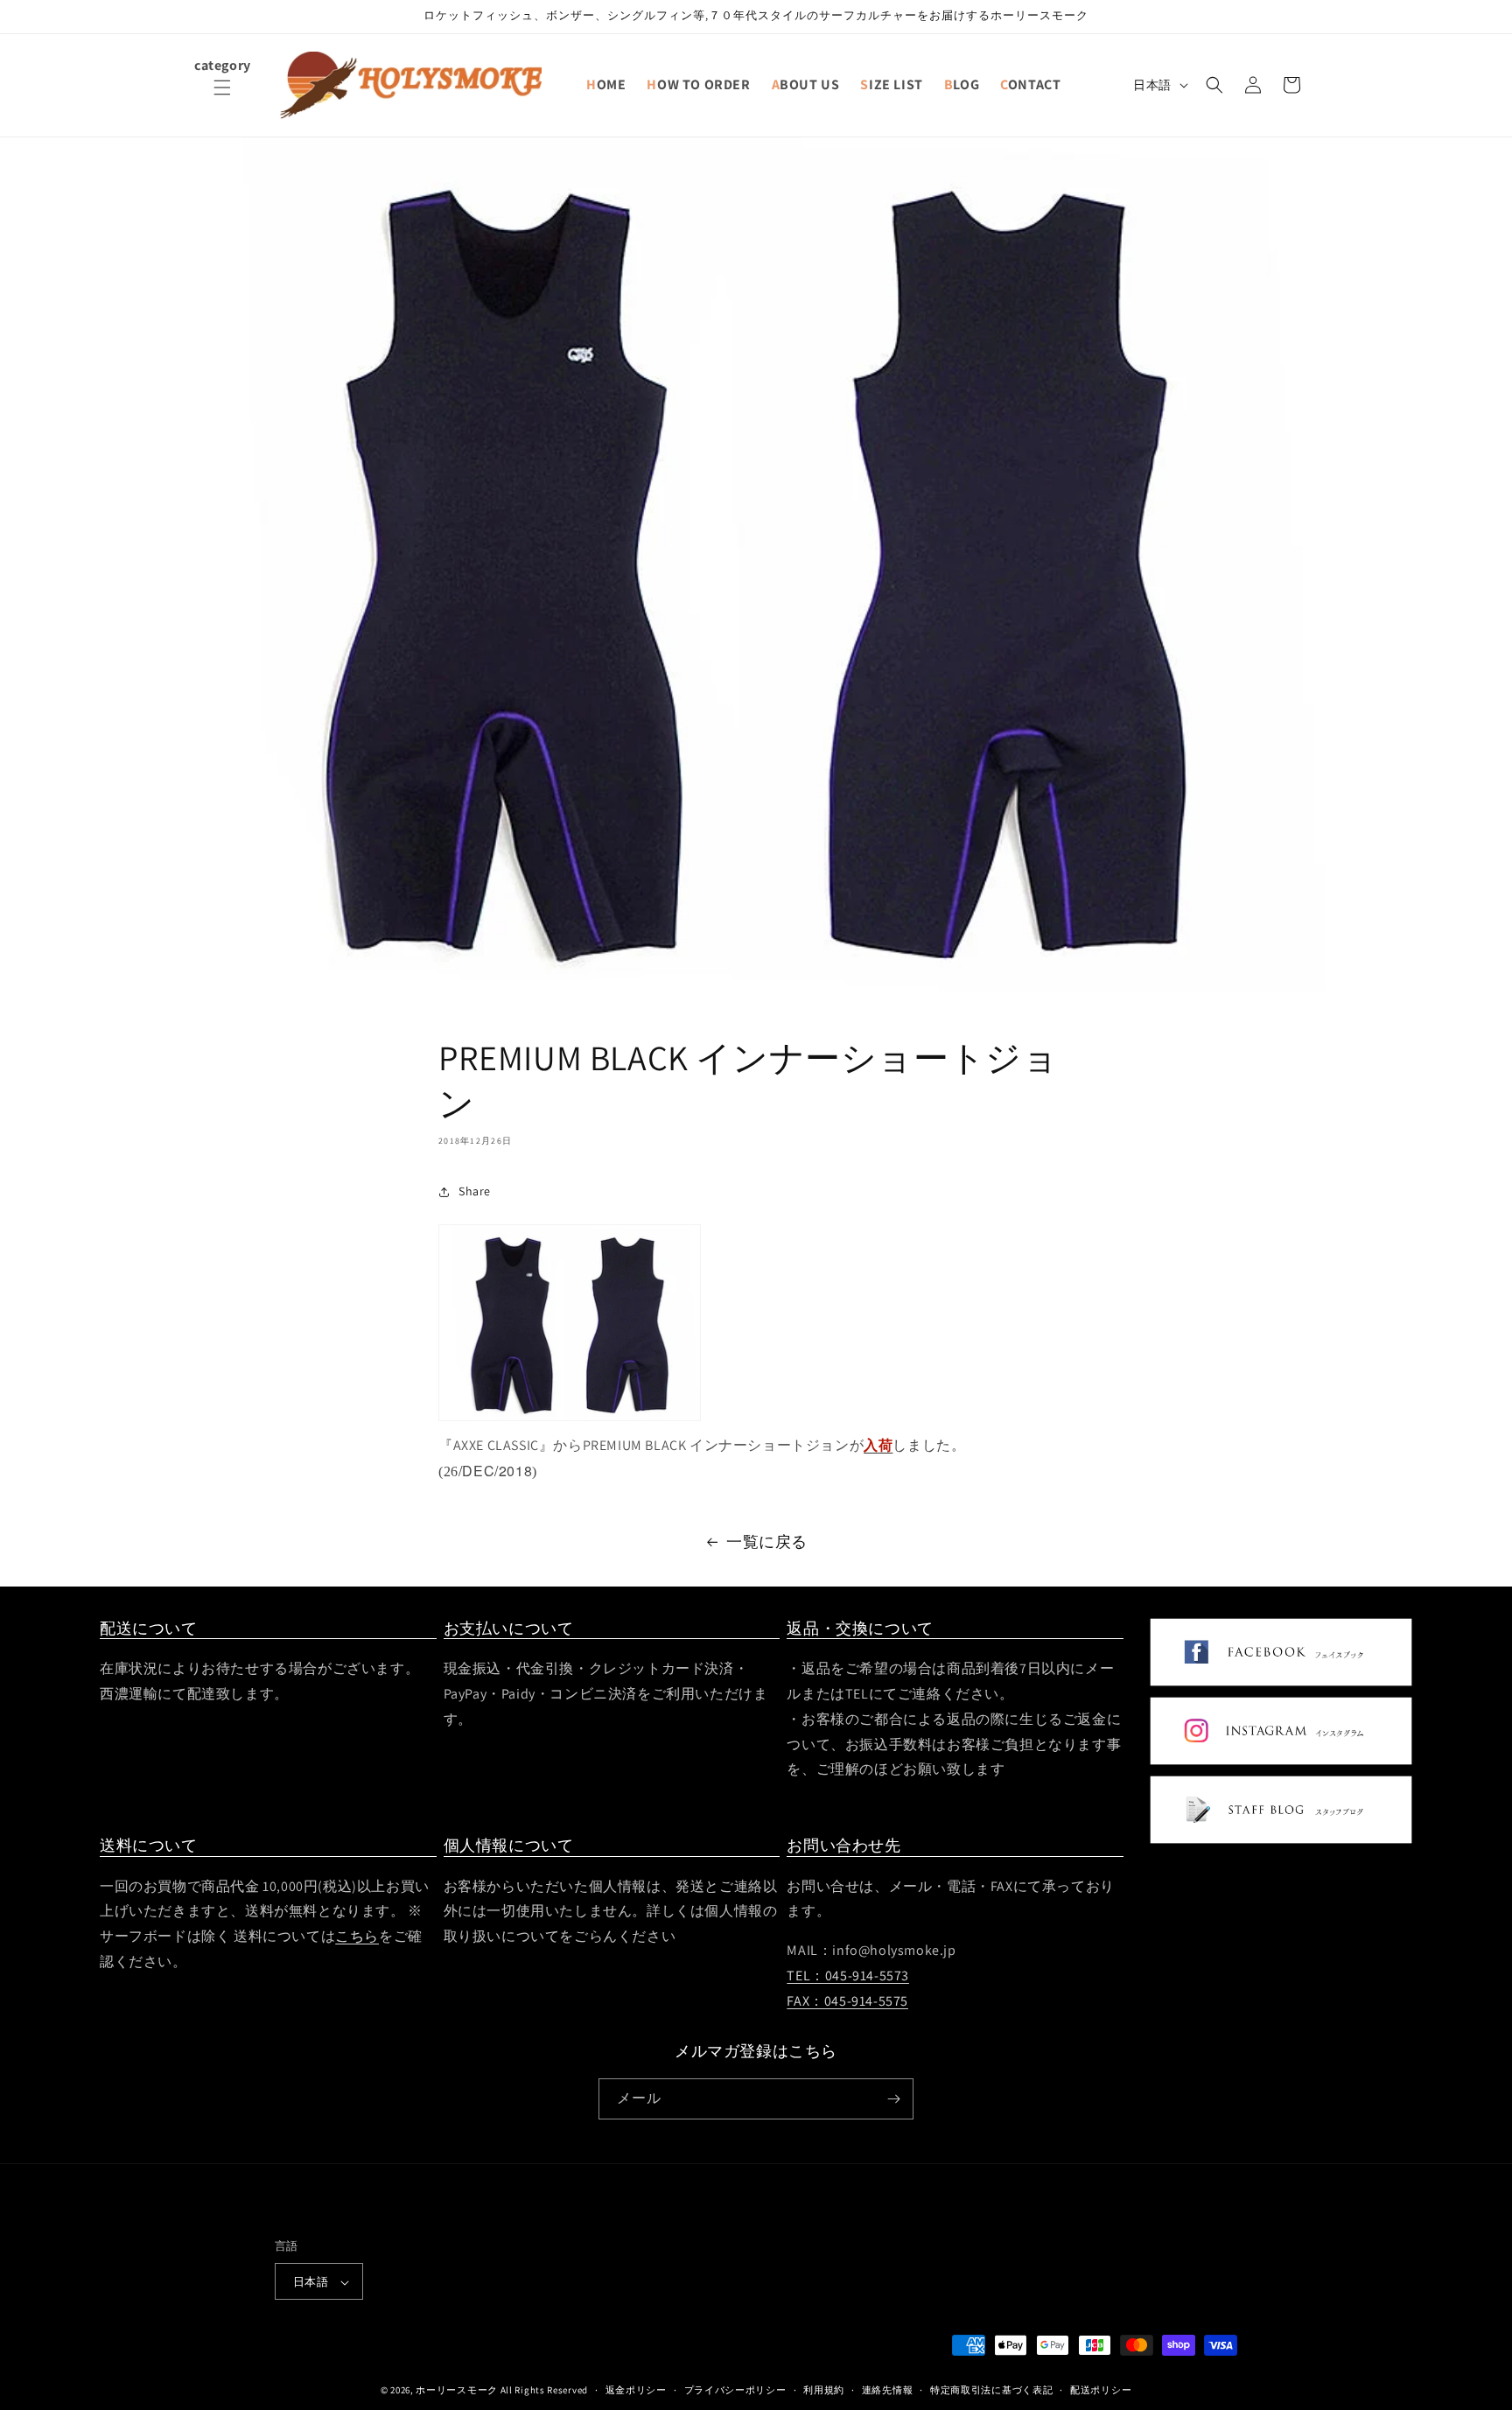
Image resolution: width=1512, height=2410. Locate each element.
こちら (357, 1936)
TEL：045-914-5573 (848, 1976)
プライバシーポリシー (735, 2390)
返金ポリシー (636, 2390)
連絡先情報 (888, 2390)
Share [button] (475, 1191)
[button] (222, 98)
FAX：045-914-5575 (847, 2001)
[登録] (893, 2099)
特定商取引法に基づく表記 (991, 2390)
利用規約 (824, 2390)
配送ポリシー (1101, 2390)
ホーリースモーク (457, 2391)
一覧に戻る (767, 1541)
